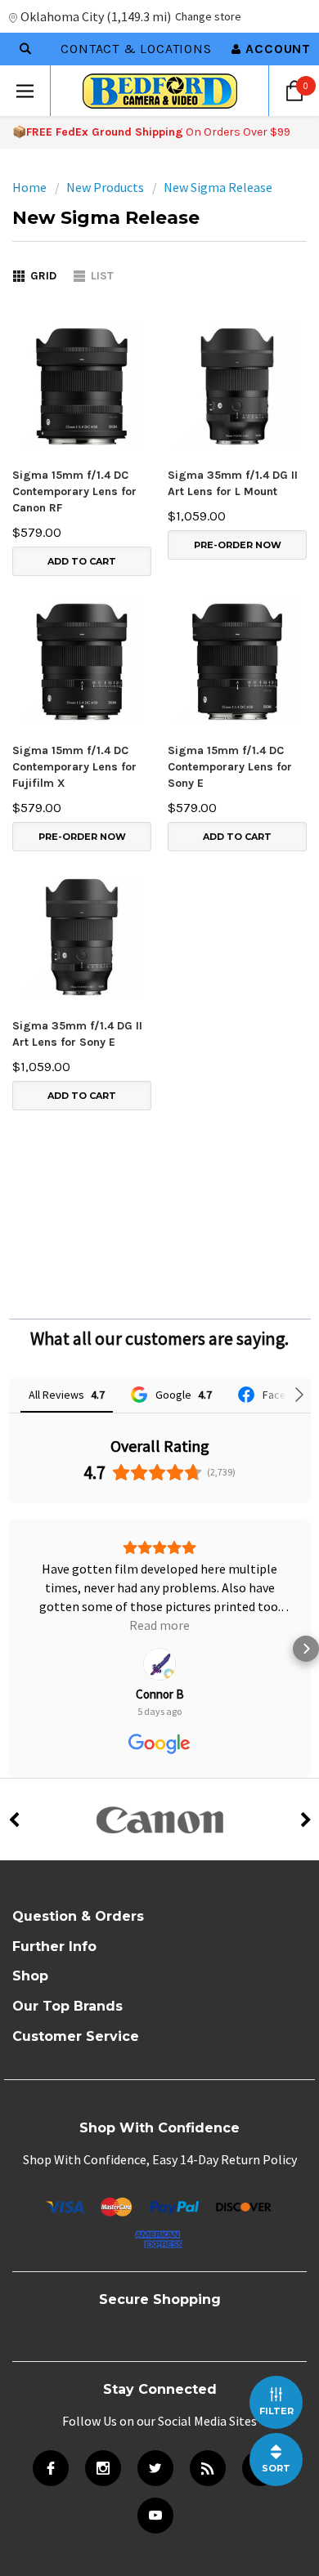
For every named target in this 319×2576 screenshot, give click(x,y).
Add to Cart (82, 561)
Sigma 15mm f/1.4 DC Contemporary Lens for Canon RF (74, 491)
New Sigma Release (218, 187)
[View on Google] (159, 1608)
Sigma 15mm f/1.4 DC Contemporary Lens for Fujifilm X (74, 767)
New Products (105, 187)
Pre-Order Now (238, 545)
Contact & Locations (136, 49)
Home (29, 187)
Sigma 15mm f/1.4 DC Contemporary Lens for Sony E (230, 767)
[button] (13, 1623)
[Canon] (159, 1767)
